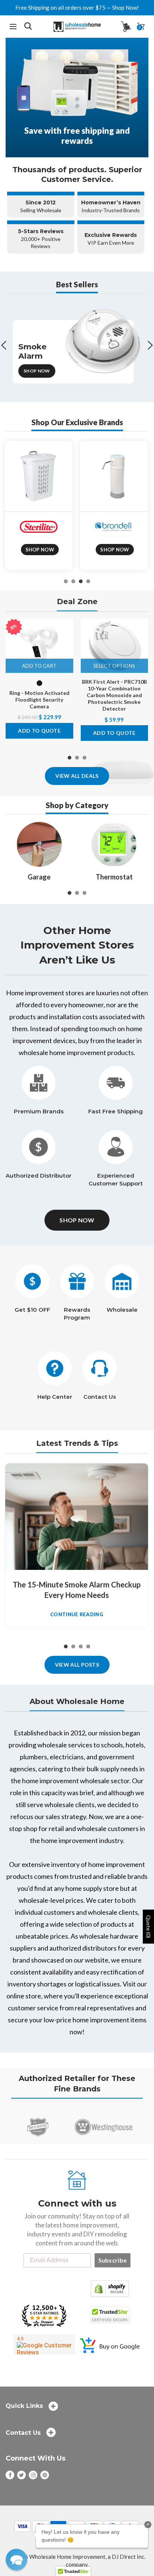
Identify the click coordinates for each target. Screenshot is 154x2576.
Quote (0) (149, 1926)
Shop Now (37, 371)
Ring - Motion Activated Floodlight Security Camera (39, 700)
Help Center (55, 1397)
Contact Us (100, 1397)
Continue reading (77, 1615)
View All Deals (77, 776)
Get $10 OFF (32, 1310)
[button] (16, 2560)
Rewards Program (77, 1314)
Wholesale (122, 1310)
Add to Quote (39, 731)
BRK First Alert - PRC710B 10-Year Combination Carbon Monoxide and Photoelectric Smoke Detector (114, 695)
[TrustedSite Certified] (110, 2315)
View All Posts (77, 1665)
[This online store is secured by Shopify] (110, 2288)
